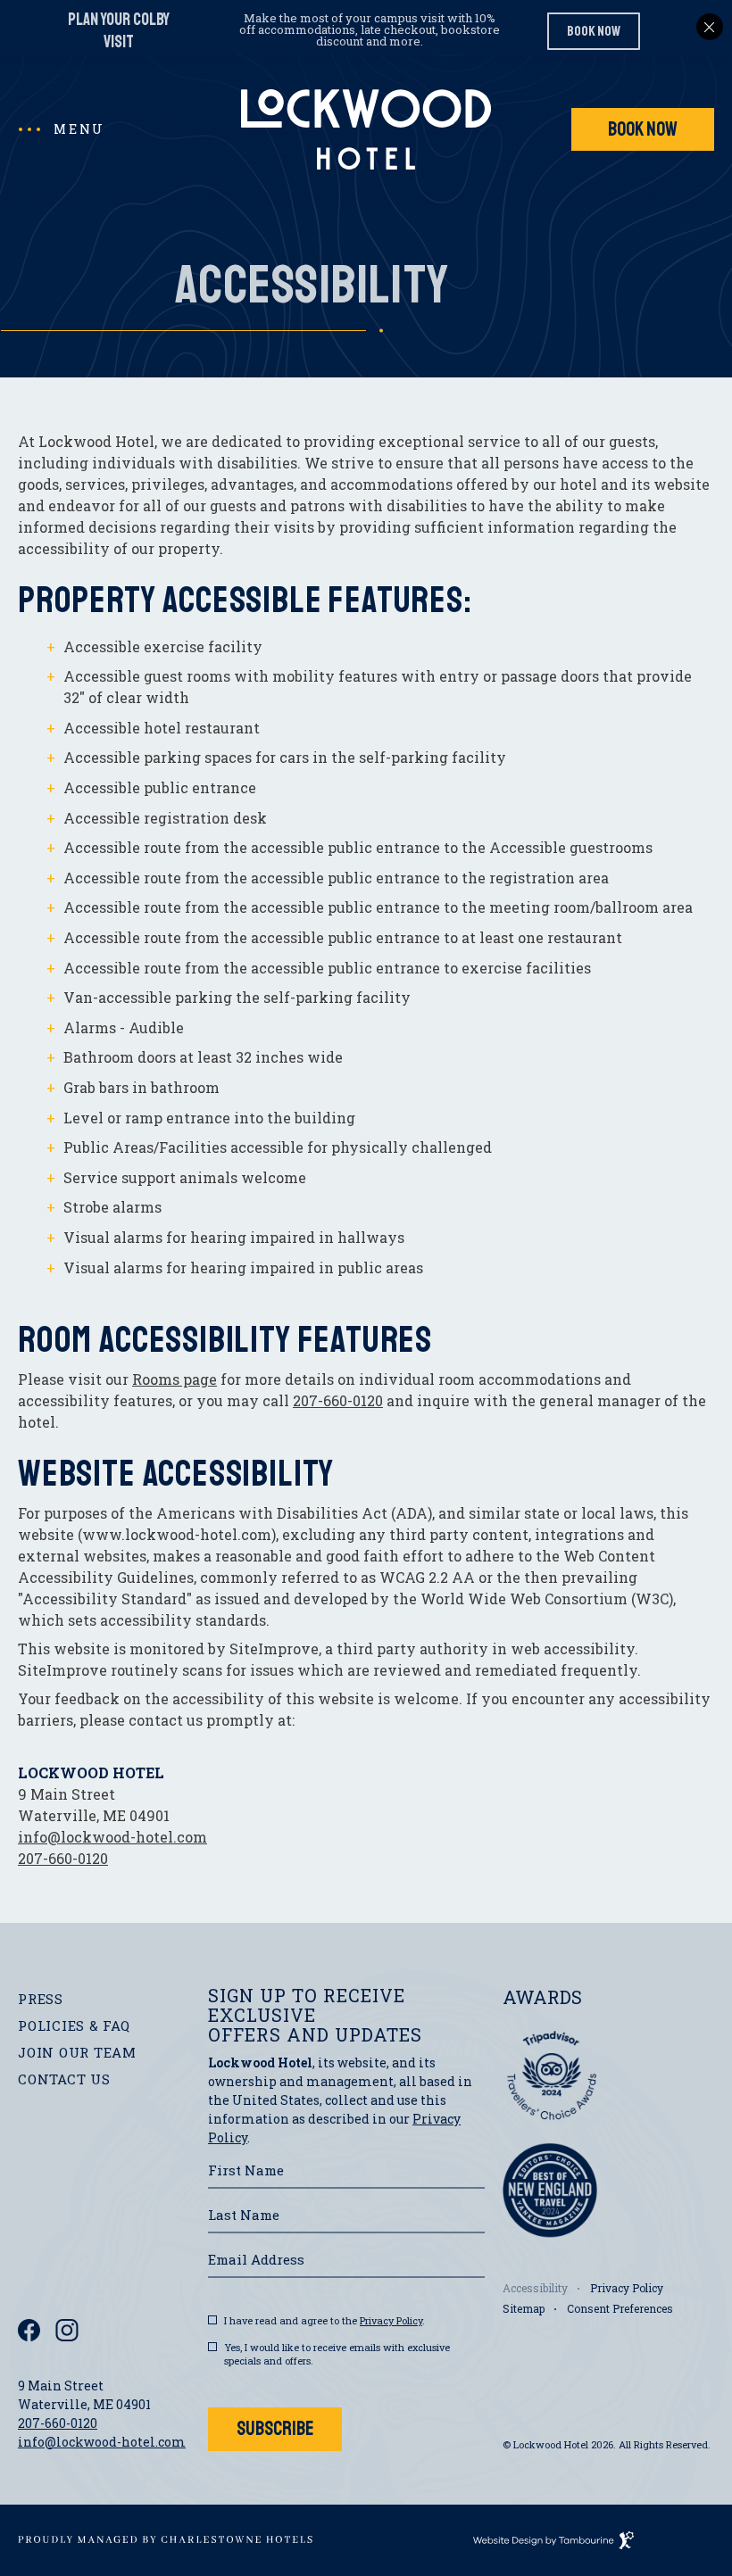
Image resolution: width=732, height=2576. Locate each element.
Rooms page (175, 1379)
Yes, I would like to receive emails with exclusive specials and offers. (337, 2354)
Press (41, 1999)
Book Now (649, 125)
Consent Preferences (620, 2308)
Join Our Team (77, 2050)
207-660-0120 (338, 1400)
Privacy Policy (391, 2320)
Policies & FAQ (74, 2025)
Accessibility (535, 2288)
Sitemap (524, 2308)
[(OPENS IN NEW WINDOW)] (165, 2539)
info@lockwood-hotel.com (112, 1837)
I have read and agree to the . (324, 2320)
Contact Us (64, 2079)
